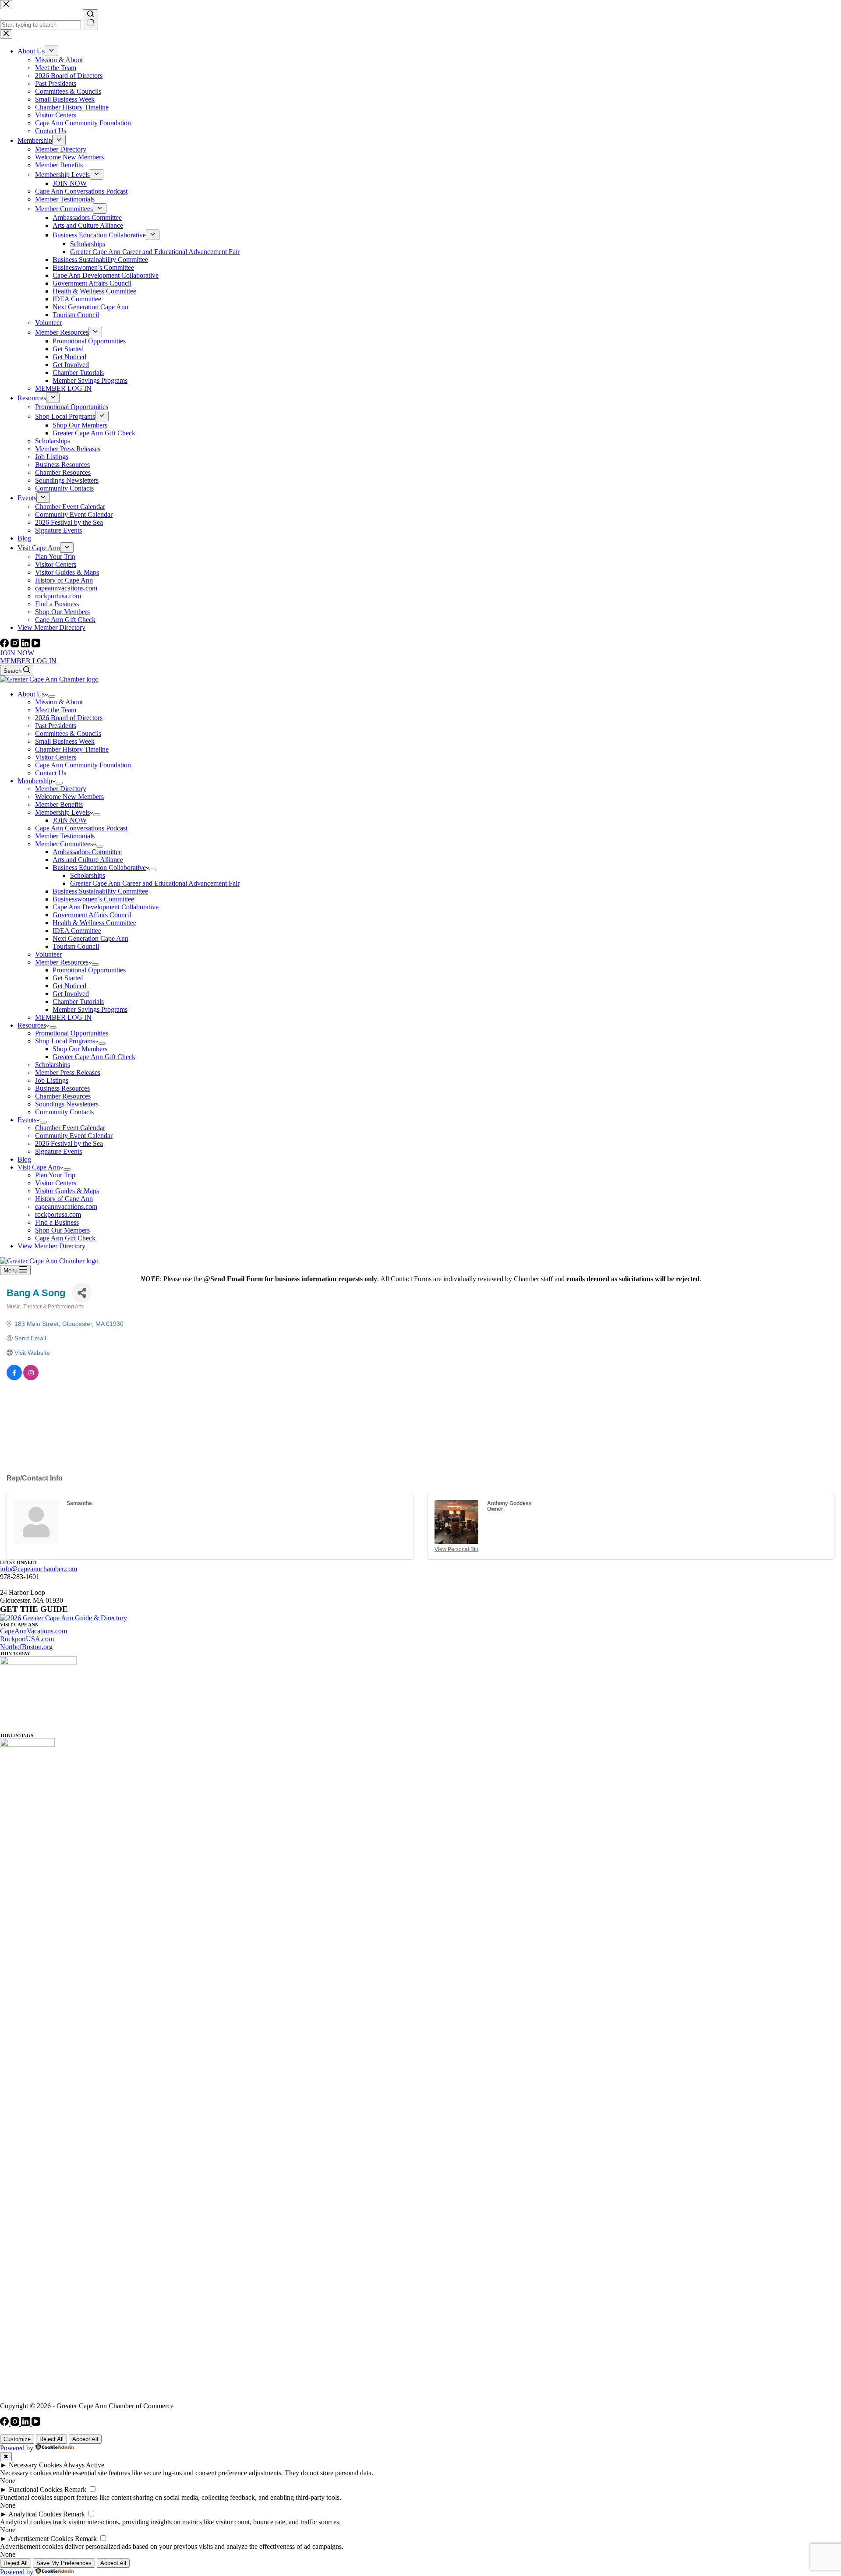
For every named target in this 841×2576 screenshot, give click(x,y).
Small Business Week (65, 741)
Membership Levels (62, 812)
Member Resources (62, 962)
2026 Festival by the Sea (69, 1143)
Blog (24, 1159)
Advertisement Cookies (41, 2539)
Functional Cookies (36, 2489)
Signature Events (58, 1151)
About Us (31, 694)
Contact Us (51, 773)
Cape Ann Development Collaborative (106, 907)
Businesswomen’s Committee (93, 899)
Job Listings (52, 1080)
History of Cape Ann (64, 1199)
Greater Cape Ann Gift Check (94, 1057)
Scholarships (88, 875)
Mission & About (59, 702)
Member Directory (61, 789)
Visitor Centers (56, 757)
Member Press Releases (68, 1072)
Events (27, 1120)
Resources (32, 1025)
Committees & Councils (68, 733)
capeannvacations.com (66, 1207)
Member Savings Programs (90, 1009)
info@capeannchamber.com (39, 1569)
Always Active (84, 2465)
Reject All (51, 2439)
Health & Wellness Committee (94, 923)
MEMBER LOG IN (28, 661)
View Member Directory (51, 1246)
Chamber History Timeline (72, 749)
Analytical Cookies (35, 2514)
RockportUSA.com (27, 1639)
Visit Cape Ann (39, 1167)
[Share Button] (82, 1293)
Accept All (85, 2439)
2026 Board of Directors (69, 718)
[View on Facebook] (14, 1378)
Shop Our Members (80, 1049)
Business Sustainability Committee (100, 891)
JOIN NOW (17, 653)
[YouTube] (36, 645)
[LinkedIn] (26, 645)
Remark (75, 2489)
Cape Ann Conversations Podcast (81, 828)
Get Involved (71, 994)
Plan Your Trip (55, 1175)
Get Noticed (69, 986)
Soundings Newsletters (67, 1104)
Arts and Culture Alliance (88, 860)
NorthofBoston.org (26, 1647)
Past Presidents (56, 726)
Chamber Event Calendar (70, 1128)
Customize (17, 2439)
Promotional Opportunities (89, 970)
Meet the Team (56, 710)
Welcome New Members (69, 797)
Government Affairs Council (92, 915)
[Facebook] (5, 645)
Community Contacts (64, 1112)
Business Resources (62, 1088)
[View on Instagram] (31, 1378)
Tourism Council (76, 946)
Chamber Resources (63, 1096)
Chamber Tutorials (78, 1002)
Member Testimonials (65, 836)
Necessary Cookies (35, 2465)
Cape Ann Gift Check (65, 1238)
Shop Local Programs (65, 1041)
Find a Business (57, 1222)
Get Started (68, 978)
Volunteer (48, 954)
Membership (35, 781)
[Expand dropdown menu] (52, 696)
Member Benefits (59, 804)
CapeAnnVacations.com (34, 1631)
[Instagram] (16, 645)
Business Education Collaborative (99, 868)
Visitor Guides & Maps (67, 1191)
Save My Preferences (64, 2563)
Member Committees (64, 844)
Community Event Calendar (74, 1136)
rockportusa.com (58, 1214)
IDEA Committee (77, 931)
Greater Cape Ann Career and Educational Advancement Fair (155, 883)
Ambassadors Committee (87, 852)
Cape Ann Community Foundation (83, 765)
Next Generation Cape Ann (90, 938)
